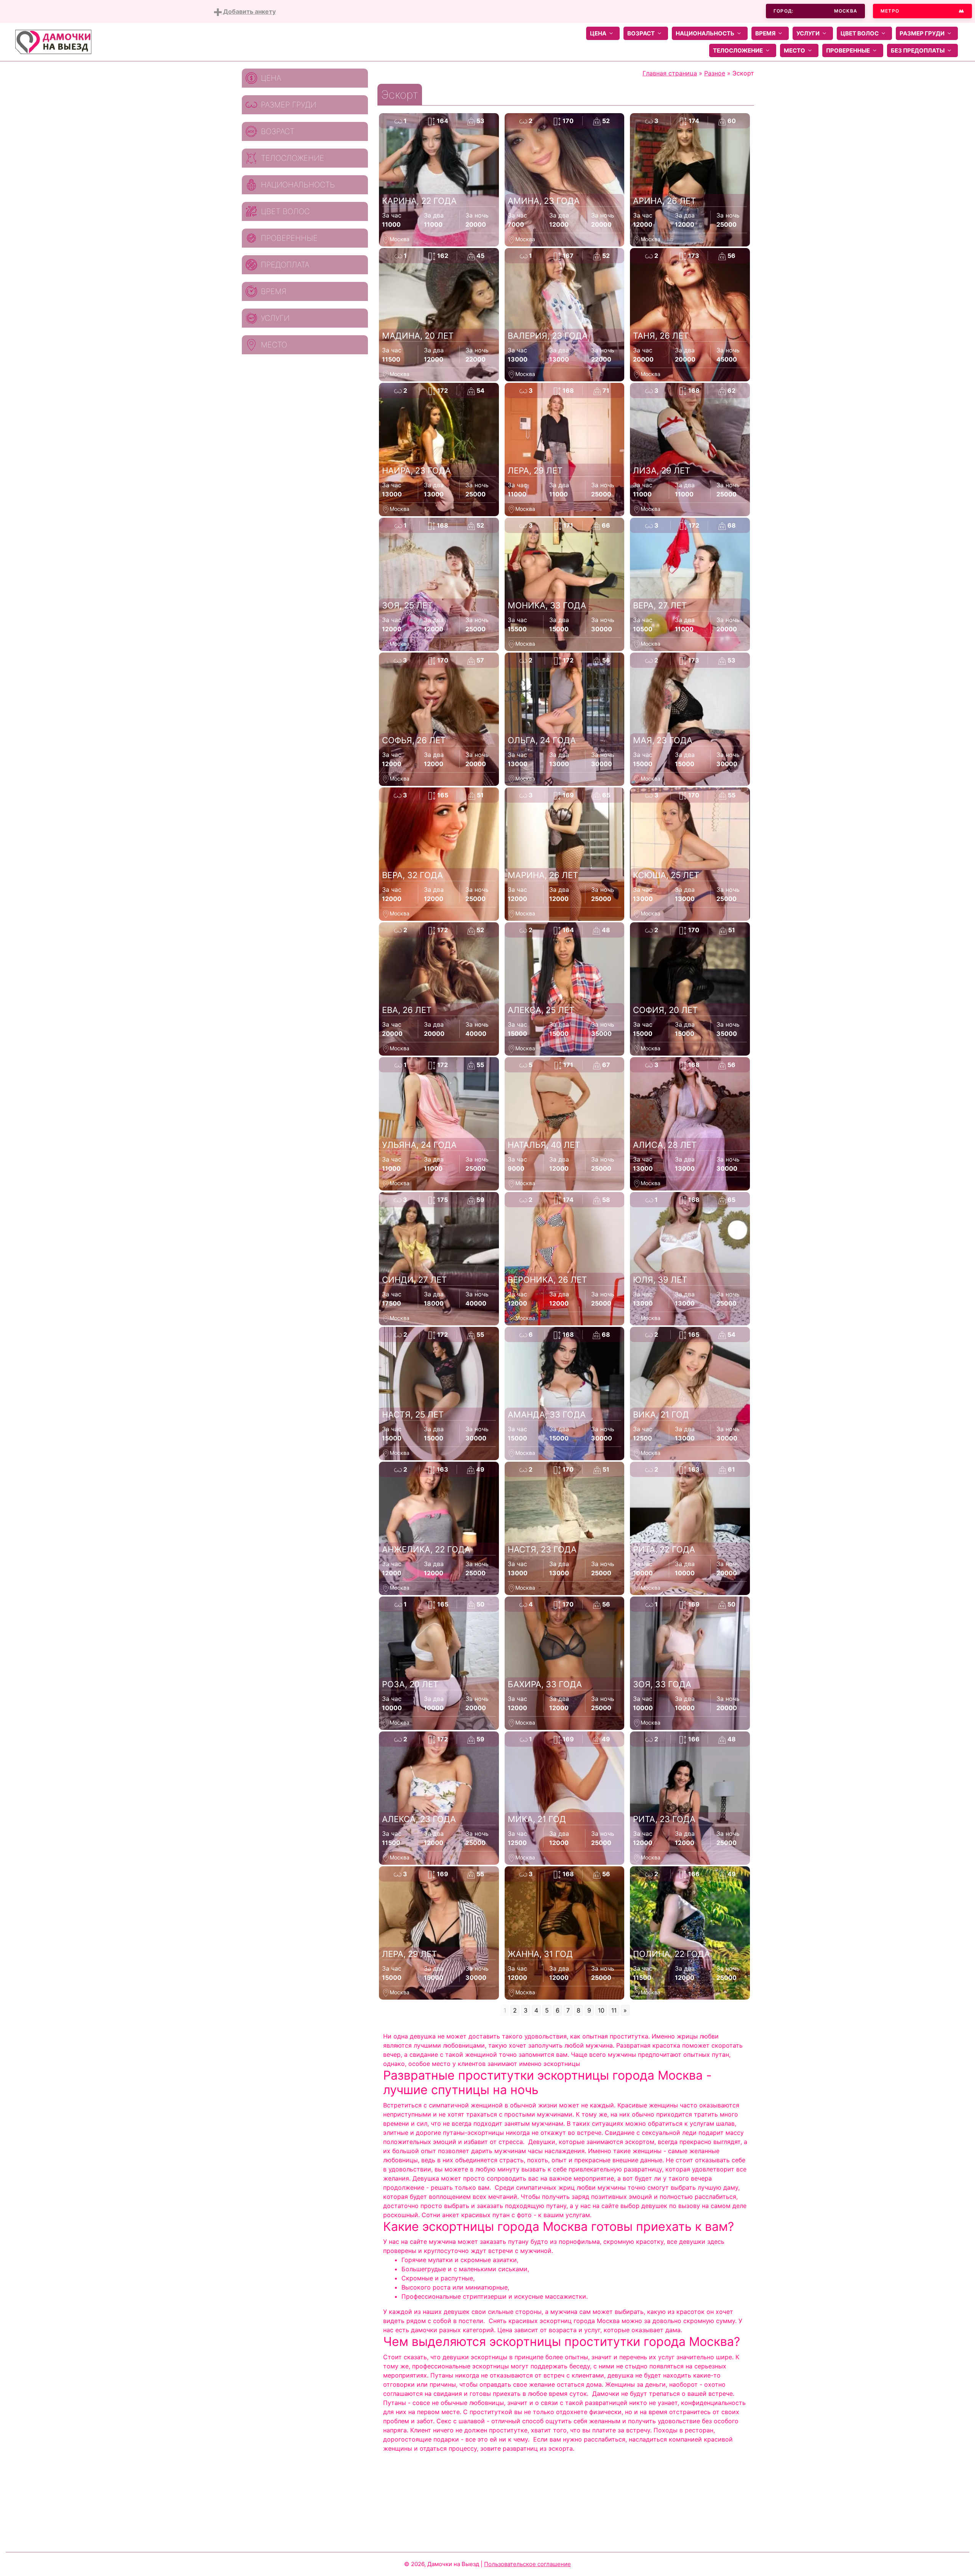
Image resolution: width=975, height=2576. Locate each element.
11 (614, 2010)
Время (765, 33)
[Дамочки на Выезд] (53, 41)
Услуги (808, 33)
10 (601, 2010)
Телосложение (738, 50)
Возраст (641, 33)
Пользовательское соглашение (527, 2564)
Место (794, 50)
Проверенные (848, 50)
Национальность (705, 33)
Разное (715, 73)
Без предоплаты (918, 50)
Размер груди (922, 33)
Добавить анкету (249, 11)
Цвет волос (860, 33)
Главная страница (670, 73)
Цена (598, 33)
